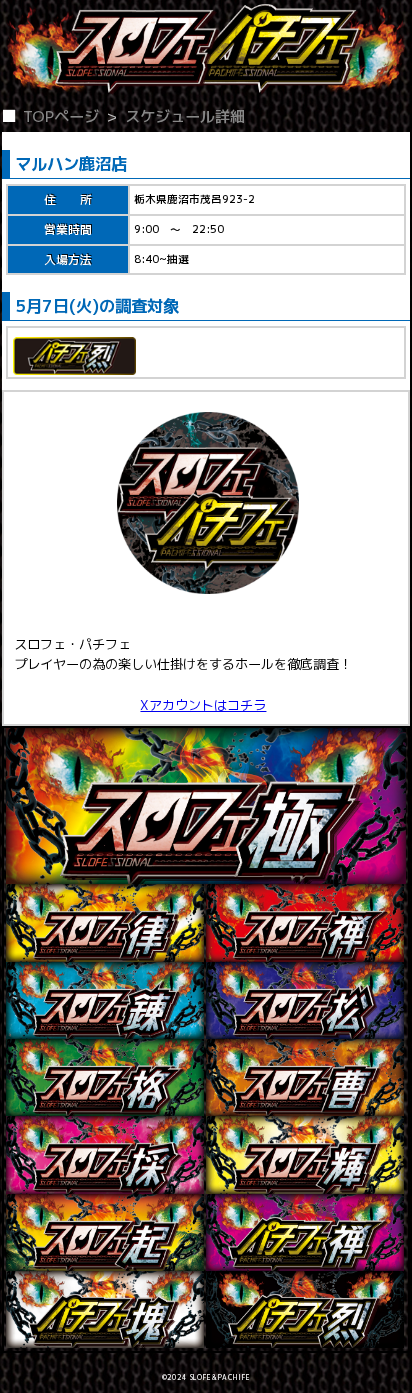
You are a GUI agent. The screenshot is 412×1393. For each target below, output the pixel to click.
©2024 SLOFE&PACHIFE (206, 1377)
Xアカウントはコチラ (203, 705)
